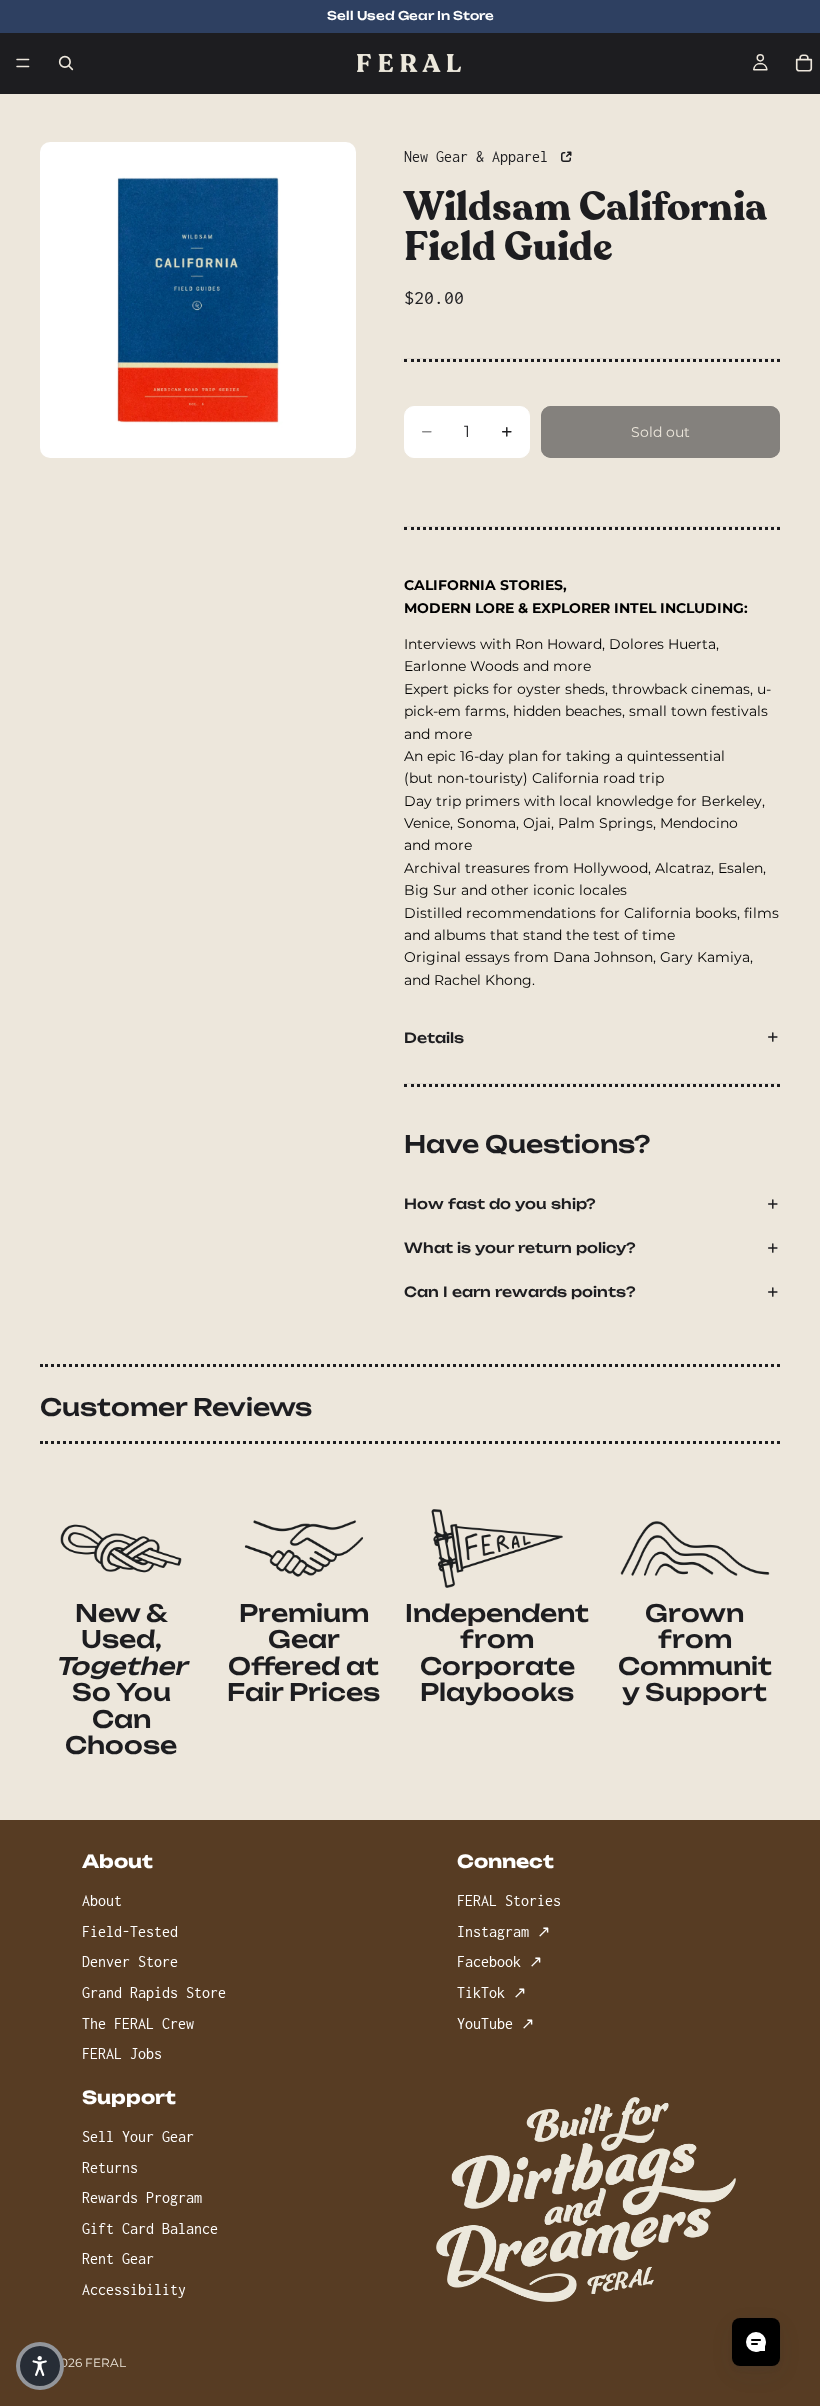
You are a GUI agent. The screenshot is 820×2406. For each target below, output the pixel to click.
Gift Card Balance (150, 2228)
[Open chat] (756, 2342)
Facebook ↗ (499, 1962)
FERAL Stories (509, 1900)
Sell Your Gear (138, 2136)
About (102, 1900)
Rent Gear (118, 2259)
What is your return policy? (520, 1247)
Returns (110, 2167)
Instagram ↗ (503, 1931)
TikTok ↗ (491, 1992)
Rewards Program (142, 2197)
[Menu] (23, 63)
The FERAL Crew (138, 2023)
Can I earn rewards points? (520, 1291)
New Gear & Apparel (480, 156)
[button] (40, 2366)
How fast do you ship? (500, 1203)
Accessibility (134, 2289)
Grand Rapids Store (154, 1992)
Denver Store (130, 1962)
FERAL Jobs (122, 2053)
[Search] (66, 63)
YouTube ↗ (495, 2023)
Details (434, 1037)
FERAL (105, 2362)
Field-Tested (130, 1931)
